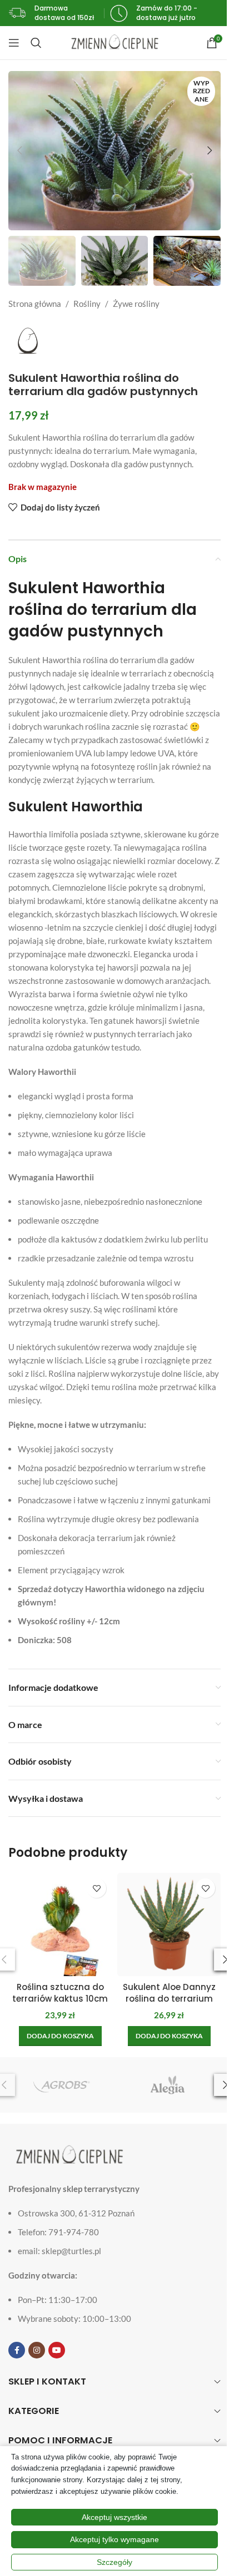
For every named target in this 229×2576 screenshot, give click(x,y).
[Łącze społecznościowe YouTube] (57, 2350)
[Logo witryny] (115, 42)
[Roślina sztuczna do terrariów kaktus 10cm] (60, 1925)
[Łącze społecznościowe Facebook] (17, 2350)
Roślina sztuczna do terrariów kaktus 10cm (60, 1993)
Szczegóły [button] (114, 2562)
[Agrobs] (61, 2085)
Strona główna (35, 304)
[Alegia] (168, 2085)
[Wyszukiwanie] (36, 43)
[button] (19, 150)
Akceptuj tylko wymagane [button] (114, 2539)
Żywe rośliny (136, 304)
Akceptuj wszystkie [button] (114, 2517)
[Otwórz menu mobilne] (14, 43)
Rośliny (87, 304)
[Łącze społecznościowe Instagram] (37, 2350)
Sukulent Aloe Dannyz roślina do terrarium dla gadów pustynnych (169, 1999)
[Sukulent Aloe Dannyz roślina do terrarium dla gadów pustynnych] (169, 1925)
